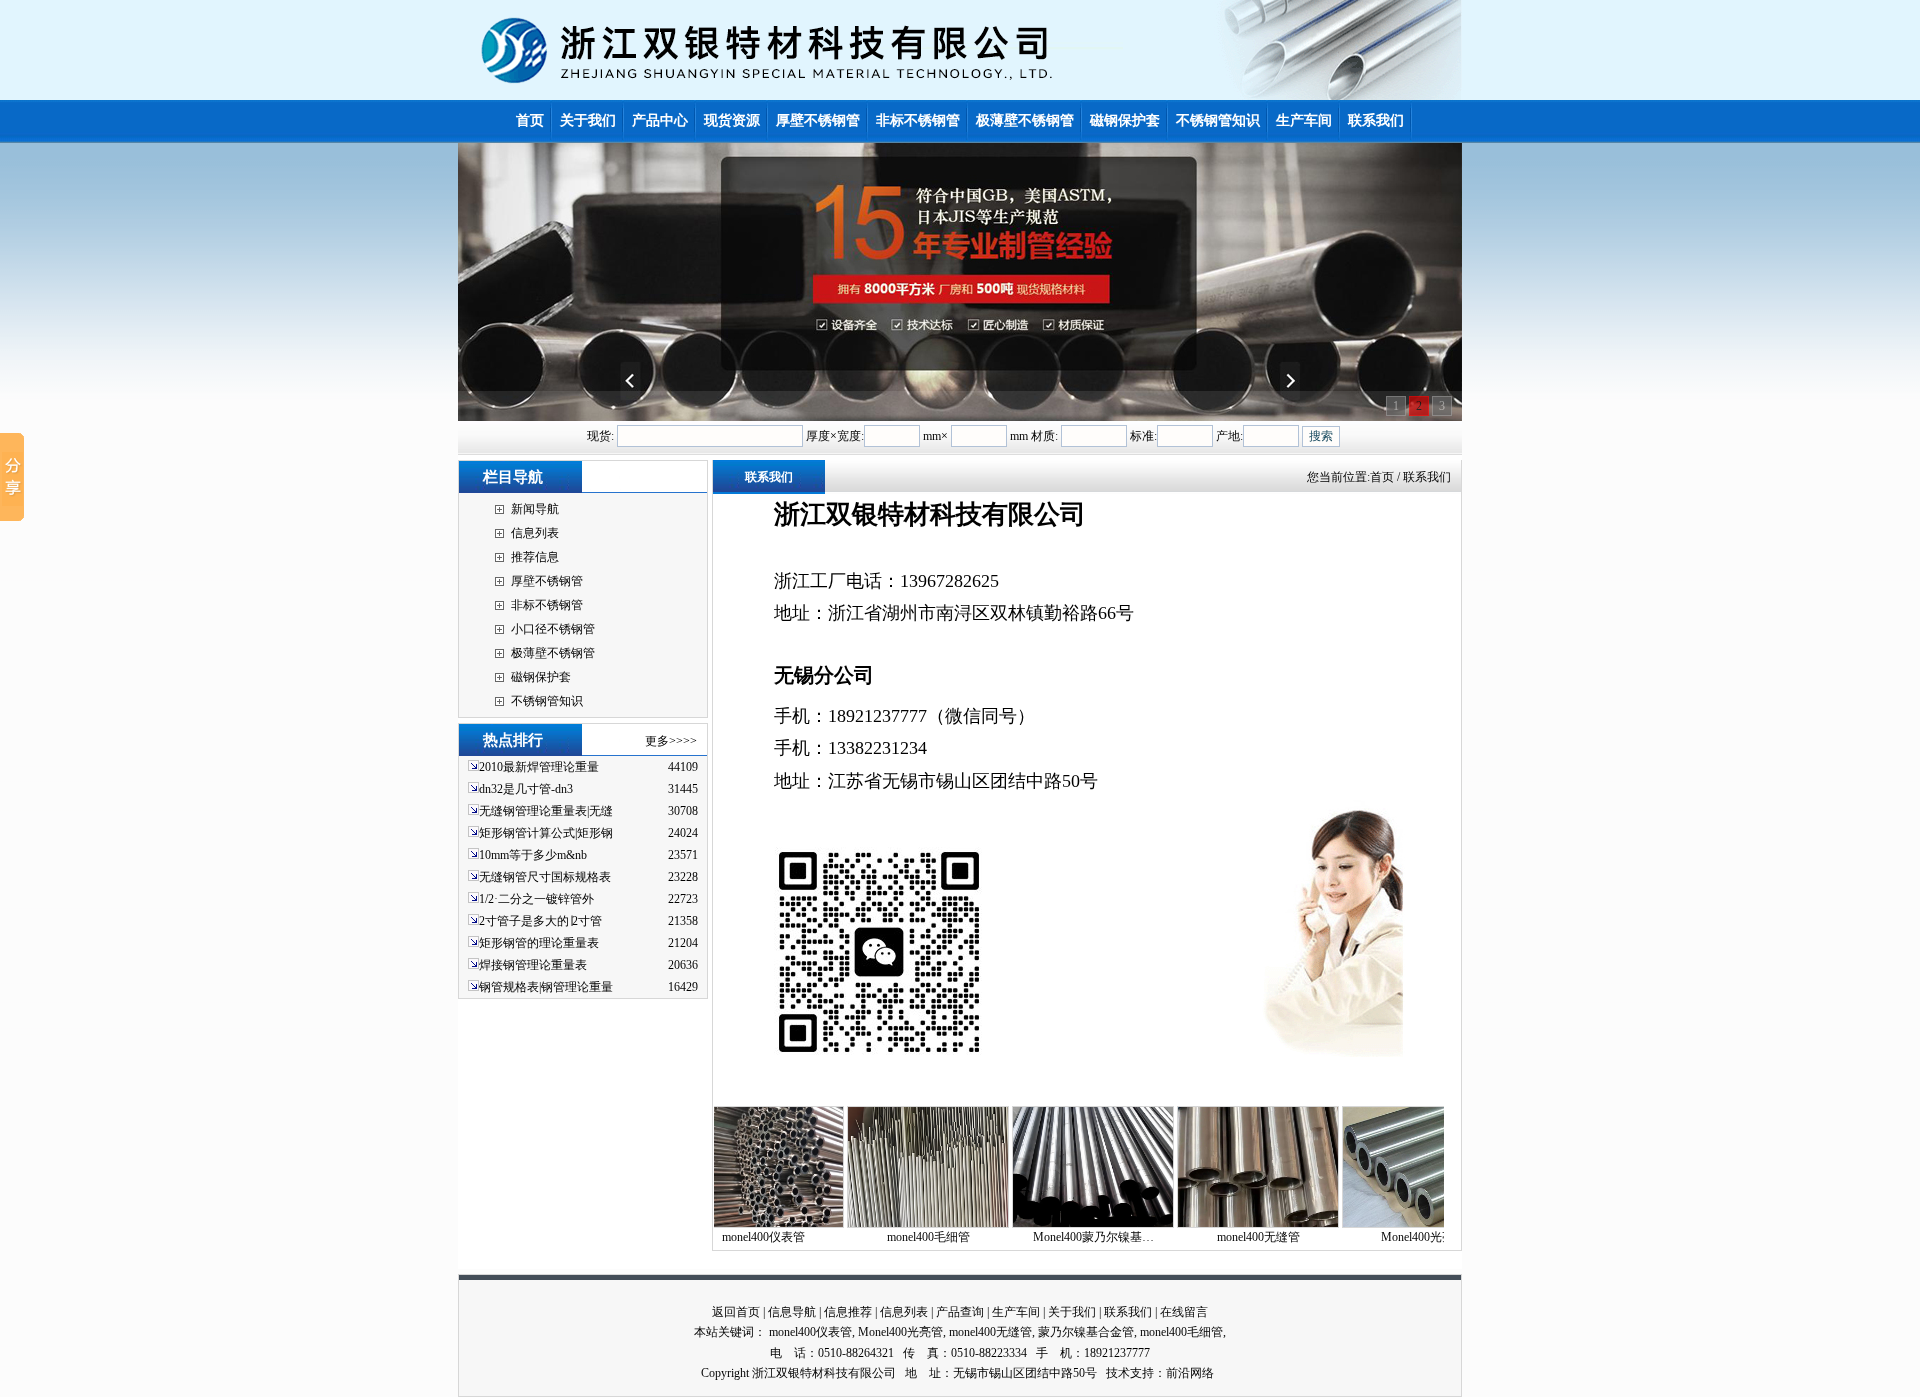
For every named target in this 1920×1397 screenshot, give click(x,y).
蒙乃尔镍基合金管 (1086, 1332)
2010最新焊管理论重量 (539, 767)
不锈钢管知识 (547, 701)
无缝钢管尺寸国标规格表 (545, 877)
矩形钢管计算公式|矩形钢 (546, 833)
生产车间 (1016, 1312)
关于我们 (1072, 1312)
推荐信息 (535, 557)
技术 (1118, 1373)
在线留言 (1184, 1312)
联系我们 (1128, 1312)
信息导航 (792, 1312)
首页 (1382, 477)
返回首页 (736, 1312)
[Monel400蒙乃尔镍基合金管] (1032, 1224)
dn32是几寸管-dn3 (526, 789)
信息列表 (535, 533)
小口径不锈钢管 (553, 629)
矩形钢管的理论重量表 (539, 943)
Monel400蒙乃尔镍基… (1032, 1237)
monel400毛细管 (867, 1237)
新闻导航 (535, 509)
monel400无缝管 (1197, 1237)
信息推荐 (848, 1312)
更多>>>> (671, 741)
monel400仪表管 (810, 1332)
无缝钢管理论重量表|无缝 (546, 811)
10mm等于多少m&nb (533, 855)
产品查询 (960, 1312)
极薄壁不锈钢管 (553, 653)
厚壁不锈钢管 (547, 581)
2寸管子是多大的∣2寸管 (540, 921)
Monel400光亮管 (1362, 1237)
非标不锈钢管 (547, 605)
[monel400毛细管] (867, 1224)
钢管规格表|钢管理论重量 (546, 987)
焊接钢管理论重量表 (533, 965)
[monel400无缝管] (1197, 1224)
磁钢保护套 (541, 677)
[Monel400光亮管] (1362, 1224)
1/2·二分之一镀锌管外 (536, 899)
